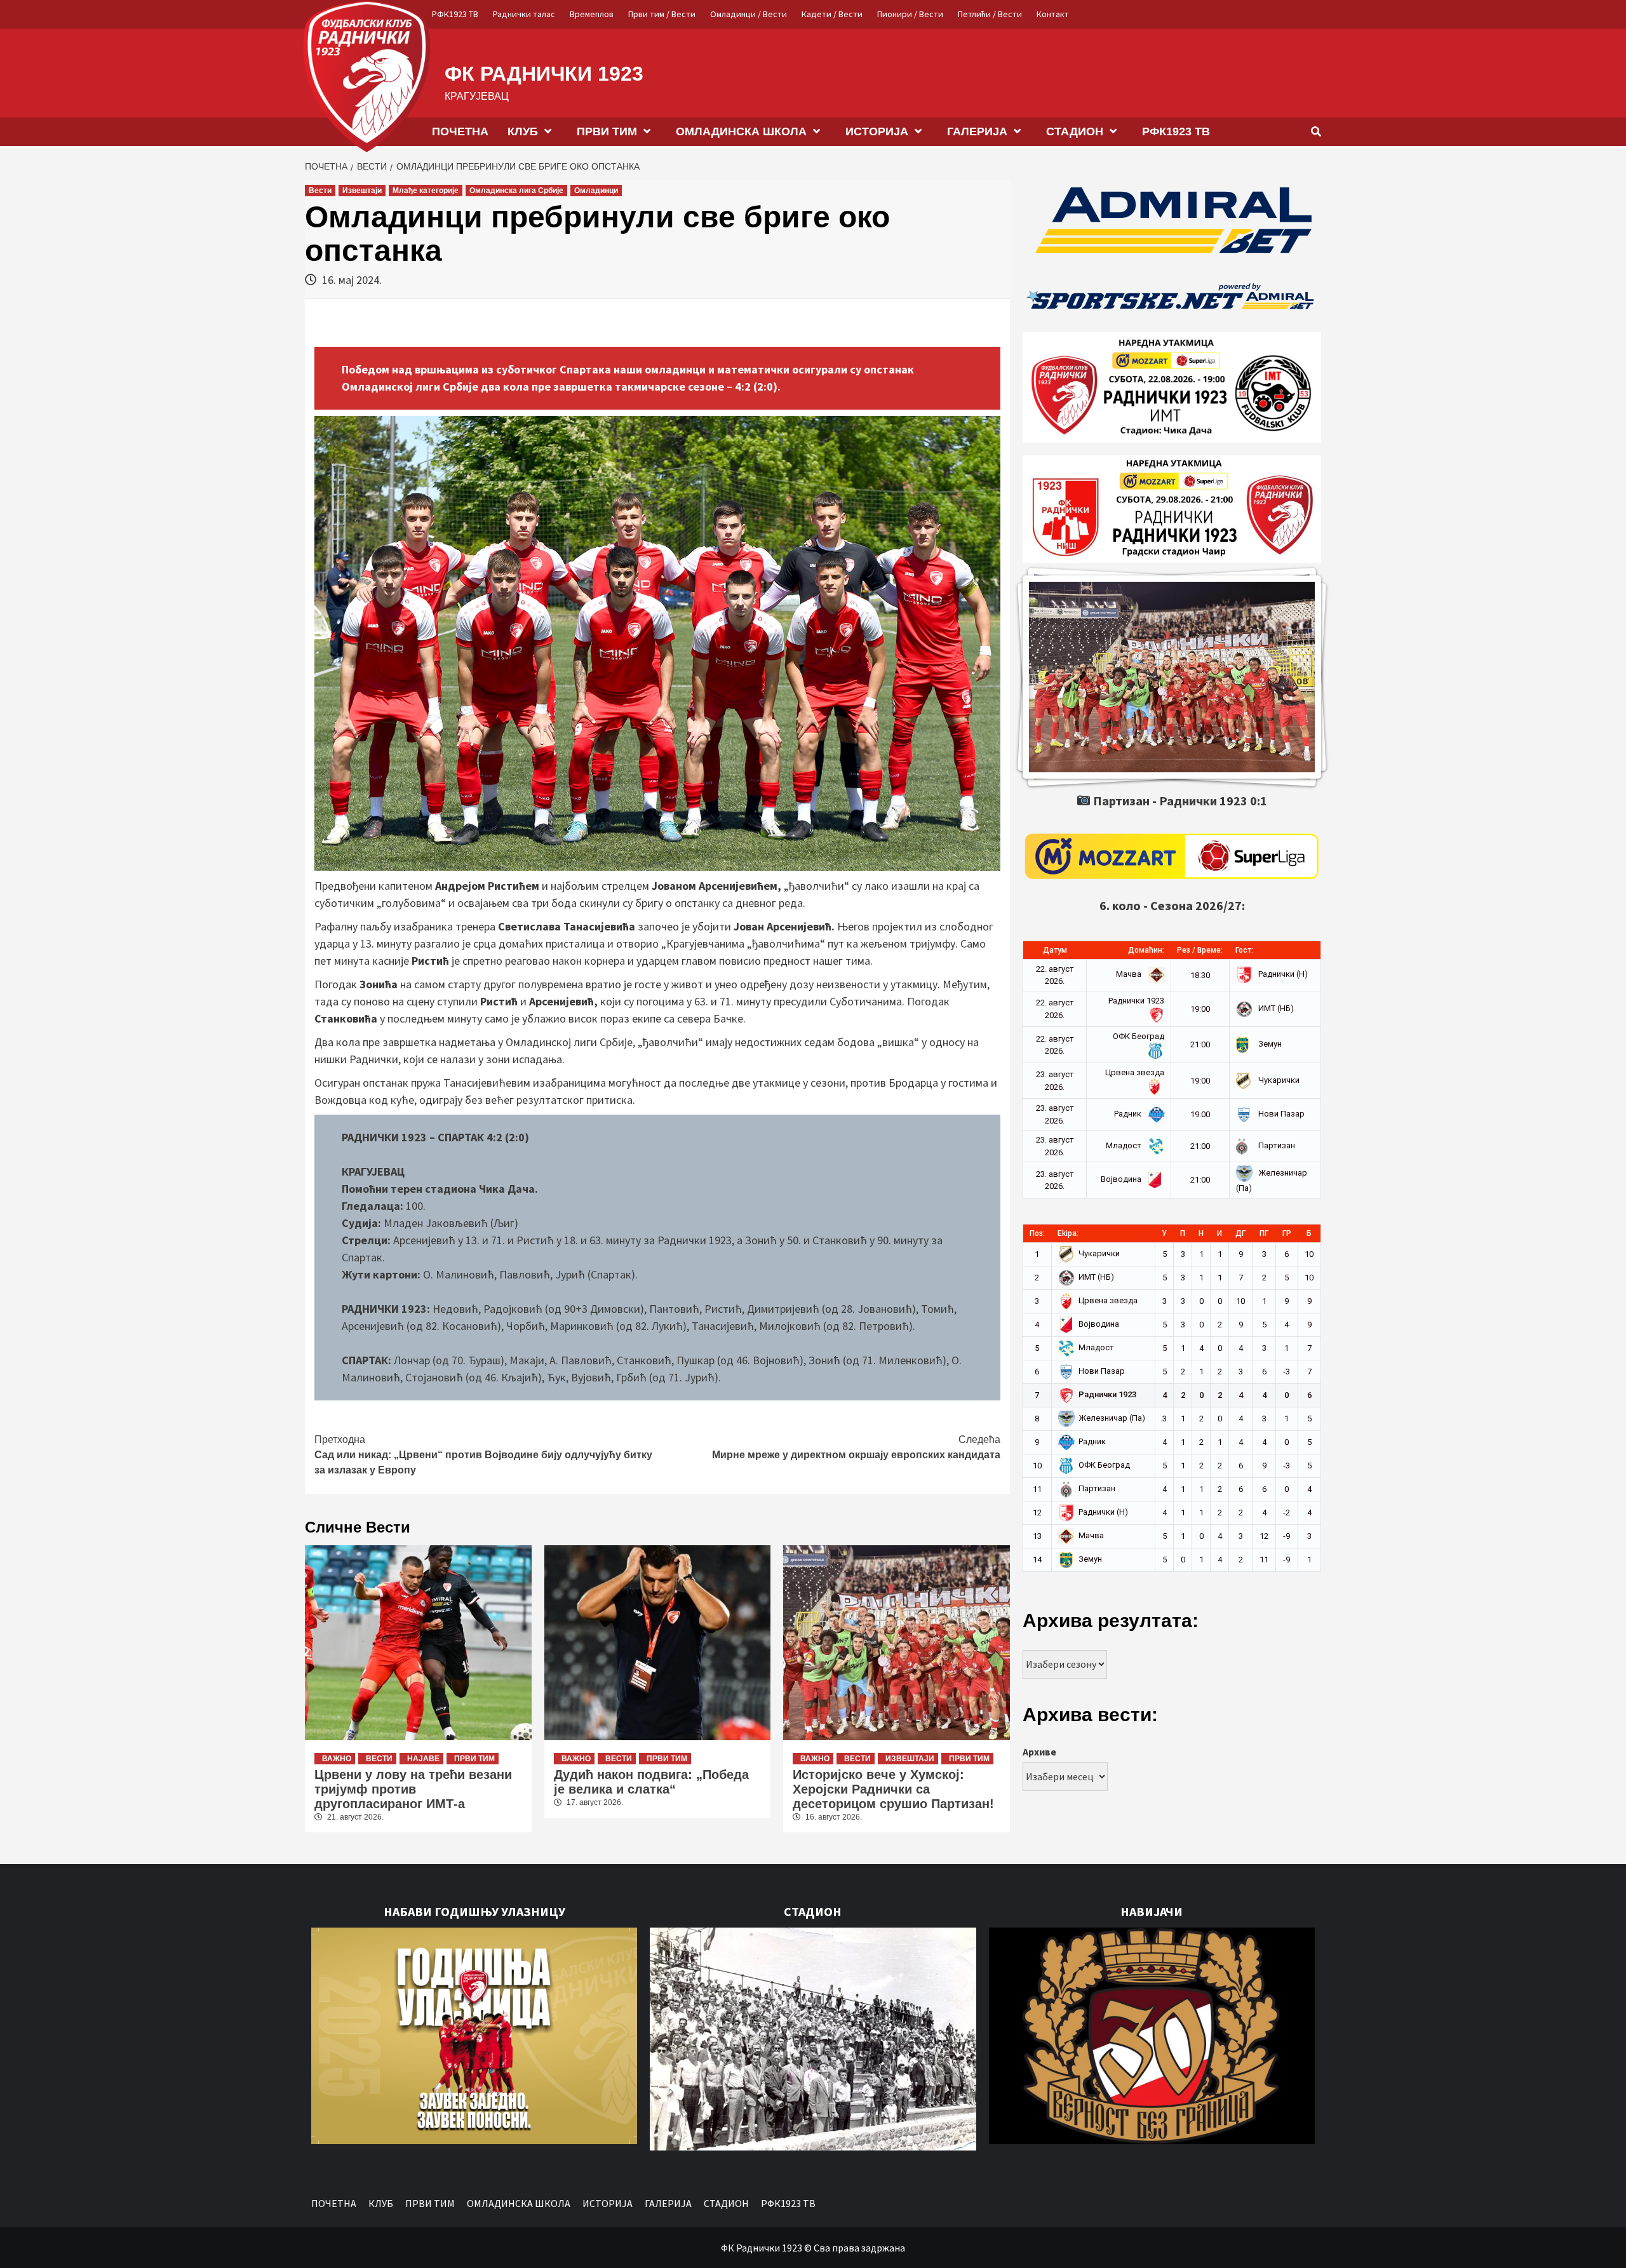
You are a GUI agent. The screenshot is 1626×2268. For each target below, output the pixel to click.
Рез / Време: (1200, 950)
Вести (320, 191)
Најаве (423, 1759)
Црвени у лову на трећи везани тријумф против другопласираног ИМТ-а (413, 1789)
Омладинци (596, 191)
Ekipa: (1068, 1233)
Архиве (1039, 1752)
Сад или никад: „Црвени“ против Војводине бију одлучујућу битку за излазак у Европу (483, 1455)
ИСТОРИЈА (877, 131)
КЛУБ (523, 131)
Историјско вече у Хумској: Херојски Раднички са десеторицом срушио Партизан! (893, 1789)
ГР (1287, 1233)
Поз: (1037, 1233)
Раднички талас (524, 14)
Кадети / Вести (832, 14)
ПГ (1264, 1233)
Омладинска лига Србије (516, 191)
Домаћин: (1146, 950)
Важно (337, 1759)
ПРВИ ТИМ (607, 131)
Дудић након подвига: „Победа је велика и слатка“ (651, 1782)
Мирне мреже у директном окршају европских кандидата (856, 1447)
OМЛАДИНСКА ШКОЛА (741, 131)
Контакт (1053, 14)
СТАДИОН (1075, 131)
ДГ (1240, 1233)
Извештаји (362, 191)
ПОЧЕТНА (460, 131)
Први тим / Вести (662, 14)
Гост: (1244, 950)
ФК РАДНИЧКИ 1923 (544, 74)
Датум (1055, 950)
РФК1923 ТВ (455, 14)
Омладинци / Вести (749, 14)
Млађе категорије (426, 191)
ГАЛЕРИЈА (977, 131)
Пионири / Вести (910, 14)
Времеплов (592, 14)
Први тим (474, 1759)
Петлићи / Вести (990, 14)
